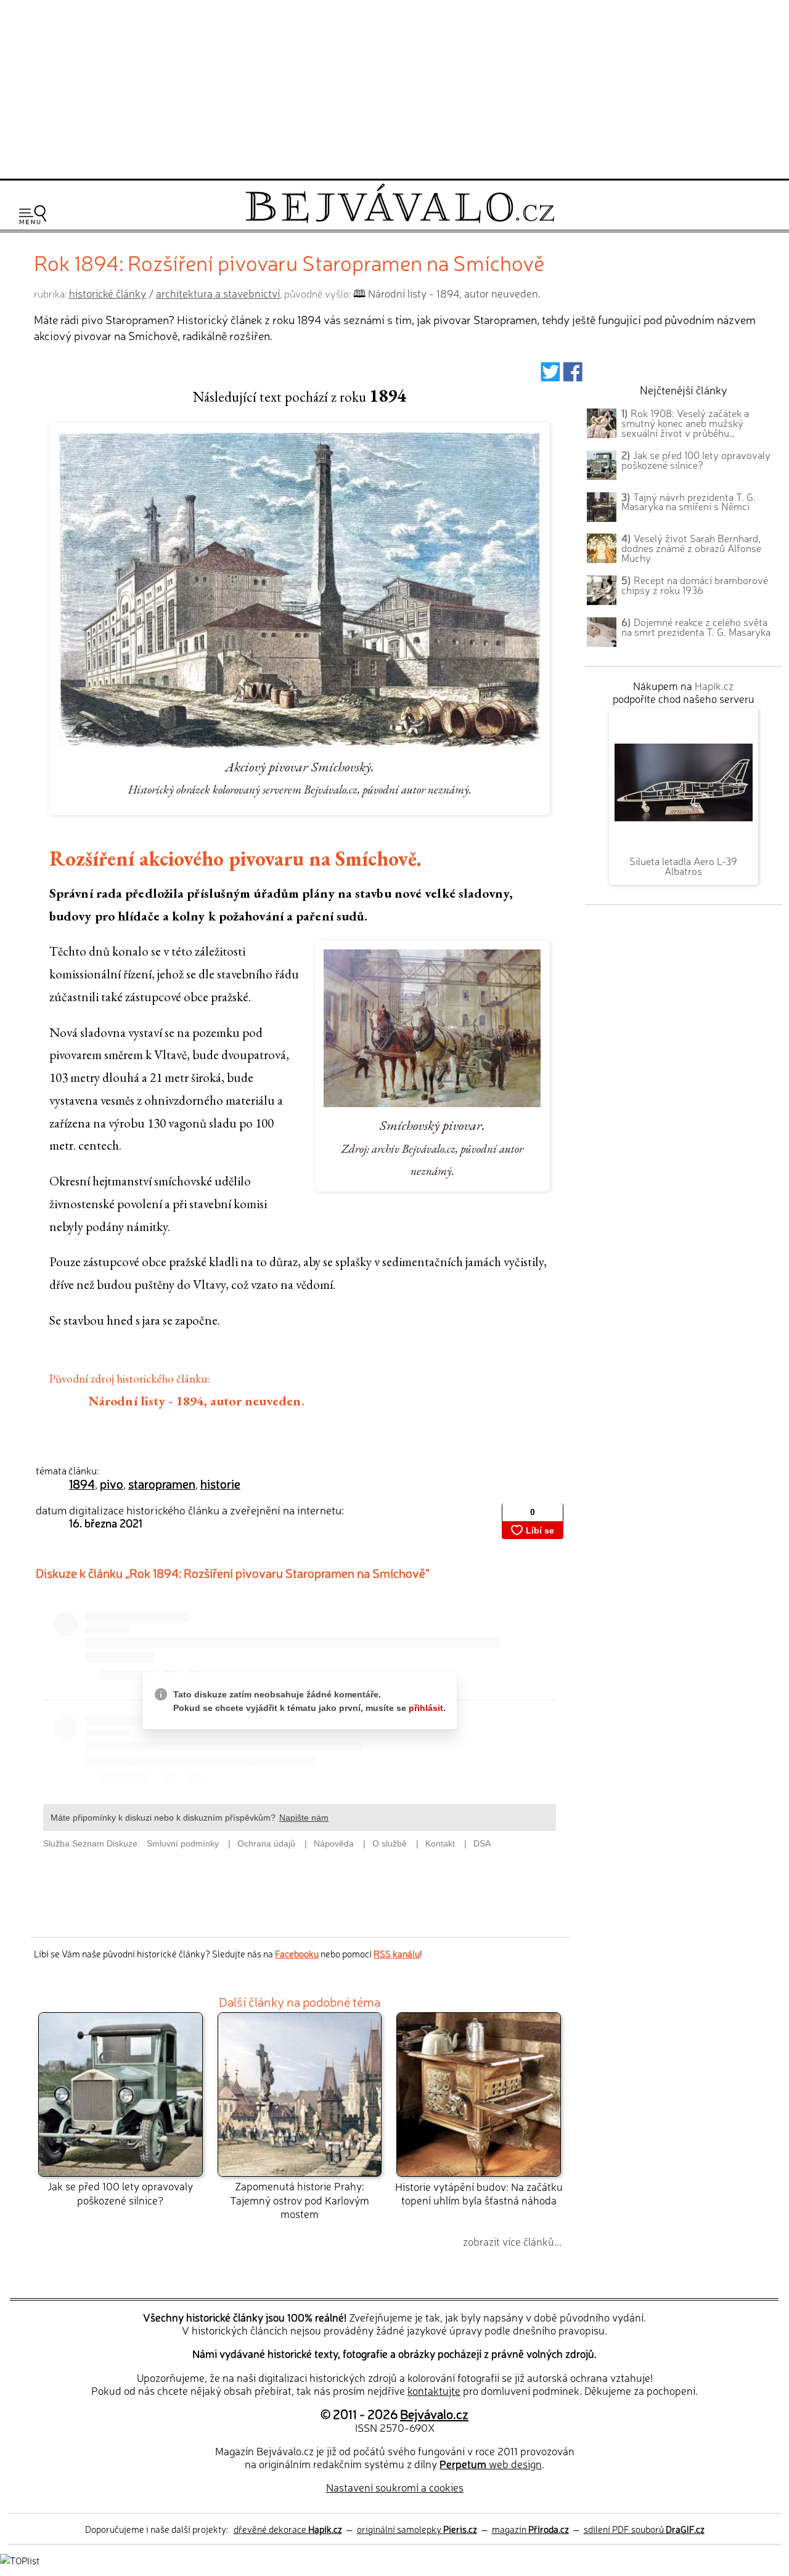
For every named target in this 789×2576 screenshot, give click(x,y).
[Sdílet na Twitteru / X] (550, 376)
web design (491, 2464)
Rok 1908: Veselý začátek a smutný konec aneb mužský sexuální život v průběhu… (685, 423)
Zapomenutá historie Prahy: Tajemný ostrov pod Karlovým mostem (300, 2200)
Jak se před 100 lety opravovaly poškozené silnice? (120, 2192)
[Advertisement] (394, 87)
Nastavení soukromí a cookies (395, 2487)
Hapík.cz (714, 685)
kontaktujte (434, 2390)
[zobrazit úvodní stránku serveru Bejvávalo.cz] (400, 220)
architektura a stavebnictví (218, 293)
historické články (108, 293)
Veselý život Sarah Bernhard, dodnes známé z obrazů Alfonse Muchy (691, 548)
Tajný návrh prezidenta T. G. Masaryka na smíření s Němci (689, 502)
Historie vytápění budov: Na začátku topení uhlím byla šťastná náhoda (479, 2193)
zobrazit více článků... (512, 2241)
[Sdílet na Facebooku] (573, 376)
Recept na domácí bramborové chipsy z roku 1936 (695, 585)
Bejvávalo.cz (434, 2413)
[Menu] (33, 215)
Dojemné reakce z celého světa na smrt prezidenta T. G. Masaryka (696, 627)
